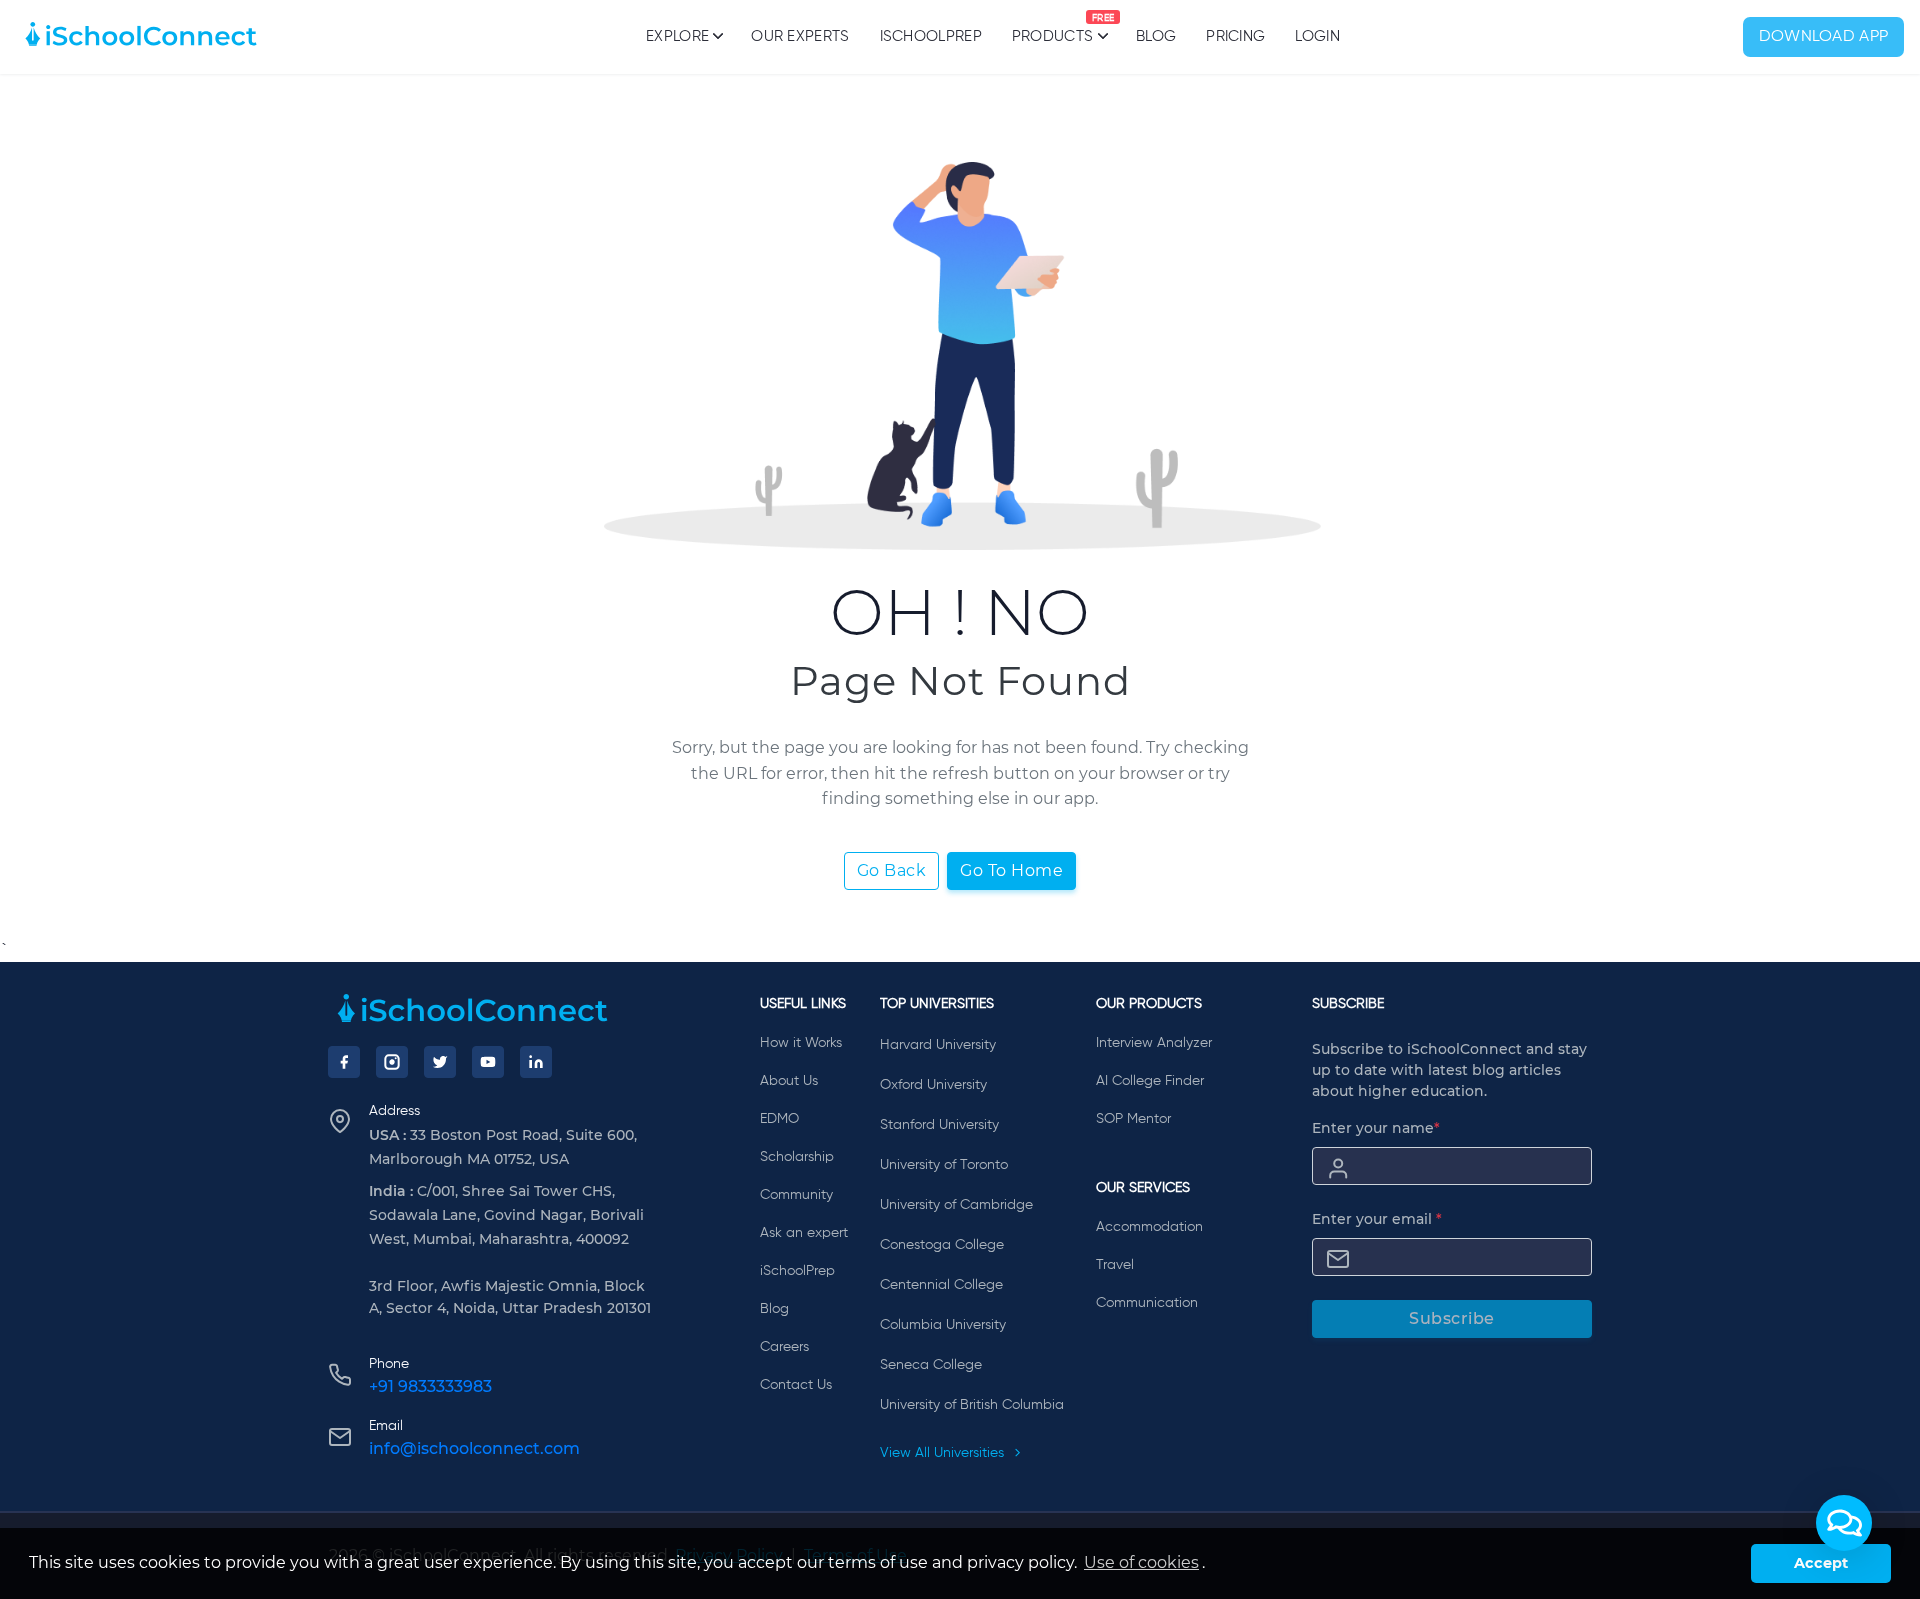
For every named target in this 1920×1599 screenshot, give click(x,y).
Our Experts (800, 36)
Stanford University (939, 1125)
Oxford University (933, 1085)
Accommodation (1149, 1227)
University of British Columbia (972, 1405)
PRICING (1235, 36)
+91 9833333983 (430, 1386)
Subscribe (1452, 1318)
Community (796, 1195)
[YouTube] (488, 1062)
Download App (1824, 37)
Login (1317, 36)
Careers (784, 1347)
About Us (789, 1081)
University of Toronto (944, 1165)
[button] (1844, 1523)
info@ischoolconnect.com (474, 1448)
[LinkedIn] (536, 1062)
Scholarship (797, 1157)
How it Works (801, 1043)
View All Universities (944, 1453)
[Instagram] (392, 1062)
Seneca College (931, 1365)
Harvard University (938, 1045)
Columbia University (943, 1325)
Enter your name (1376, 1128)
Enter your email (1377, 1219)
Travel (1115, 1265)
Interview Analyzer (1154, 1043)
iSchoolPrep (931, 36)
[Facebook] (344, 1062)
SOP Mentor (1133, 1119)
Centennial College (941, 1285)
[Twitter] (440, 1062)
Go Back (892, 870)
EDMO (779, 1119)
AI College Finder (1150, 1081)
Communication (1147, 1303)
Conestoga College (942, 1245)
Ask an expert (804, 1233)
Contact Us (796, 1385)
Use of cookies (1141, 1562)
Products (1052, 29)
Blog (1156, 36)
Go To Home (1011, 870)
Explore (677, 36)
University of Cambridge (956, 1205)
